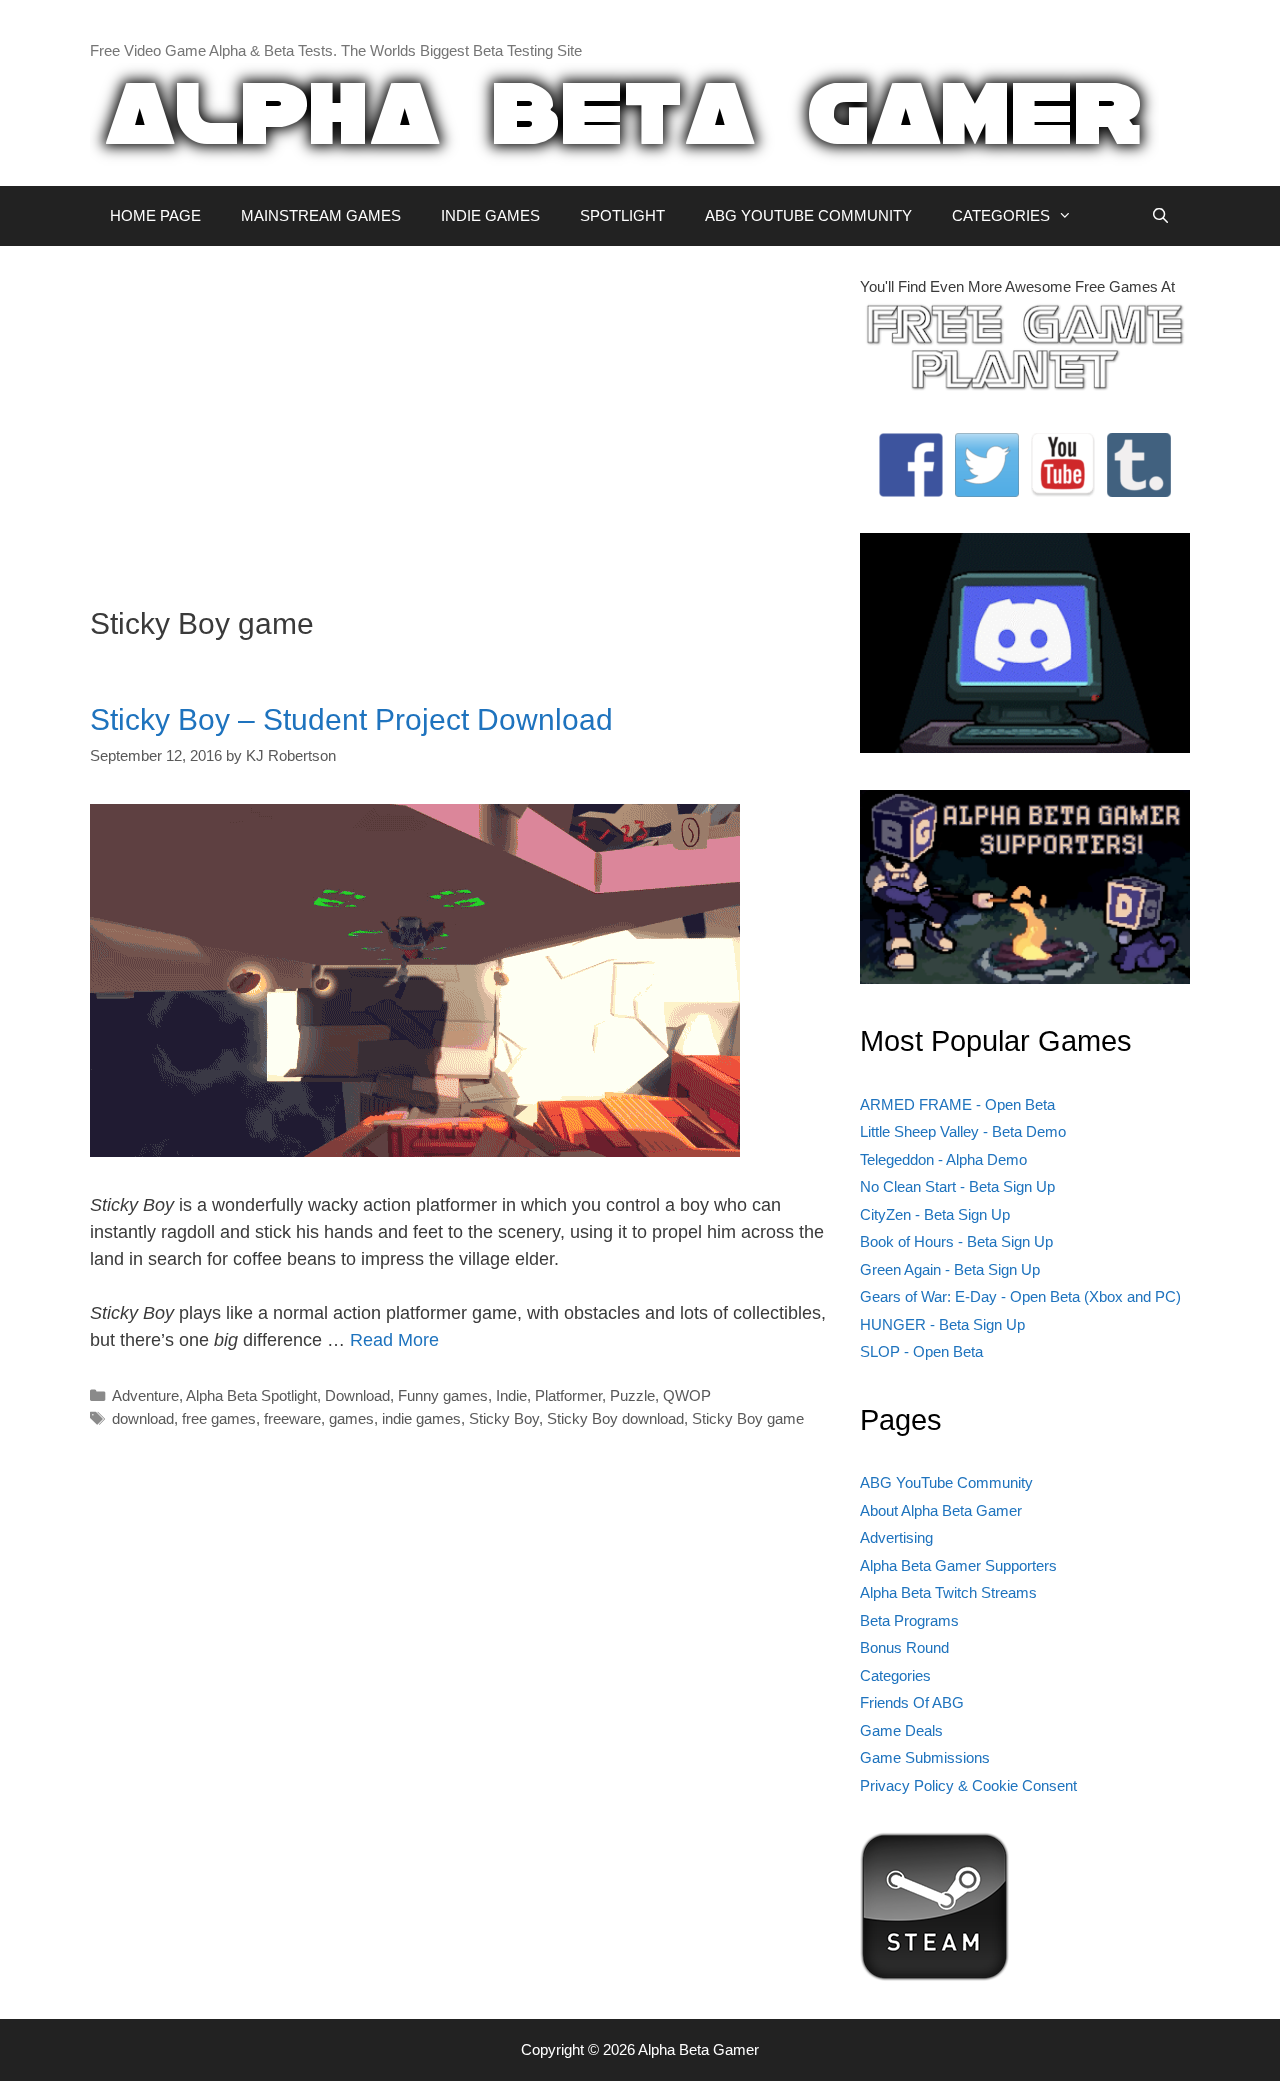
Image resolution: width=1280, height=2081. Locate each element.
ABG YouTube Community (946, 1482)
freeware (292, 1418)
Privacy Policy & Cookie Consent (968, 1785)
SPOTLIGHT (622, 215)
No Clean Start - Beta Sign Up (957, 1186)
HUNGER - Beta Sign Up (942, 1324)
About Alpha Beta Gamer (941, 1510)
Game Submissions (925, 1757)
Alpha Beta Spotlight (251, 1395)
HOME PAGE (155, 215)
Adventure (145, 1395)
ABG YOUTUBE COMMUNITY (808, 215)
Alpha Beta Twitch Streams (948, 1592)
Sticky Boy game (748, 1418)
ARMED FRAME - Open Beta (957, 1104)
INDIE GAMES (490, 215)
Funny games (443, 1395)
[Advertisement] (460, 416)
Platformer (568, 1395)
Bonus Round (904, 1647)
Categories (895, 1675)
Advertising (896, 1537)
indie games (421, 1418)
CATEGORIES (1001, 215)
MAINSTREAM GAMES (321, 215)
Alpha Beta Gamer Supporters (958, 1565)
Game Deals (901, 1730)
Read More (394, 1340)
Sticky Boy (504, 1418)
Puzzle (632, 1395)
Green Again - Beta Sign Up (950, 1269)
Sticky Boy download (615, 1418)
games (351, 1418)
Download (357, 1395)
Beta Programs (909, 1620)
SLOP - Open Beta (921, 1351)
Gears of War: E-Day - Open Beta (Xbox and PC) (1020, 1296)
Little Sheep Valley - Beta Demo (963, 1131)
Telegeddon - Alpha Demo (943, 1159)
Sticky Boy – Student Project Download (351, 719)
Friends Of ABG (912, 1702)
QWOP (687, 1395)
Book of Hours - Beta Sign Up (956, 1241)
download (143, 1418)
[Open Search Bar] (1160, 216)
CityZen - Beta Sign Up (935, 1214)
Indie (511, 1395)
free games (219, 1418)
